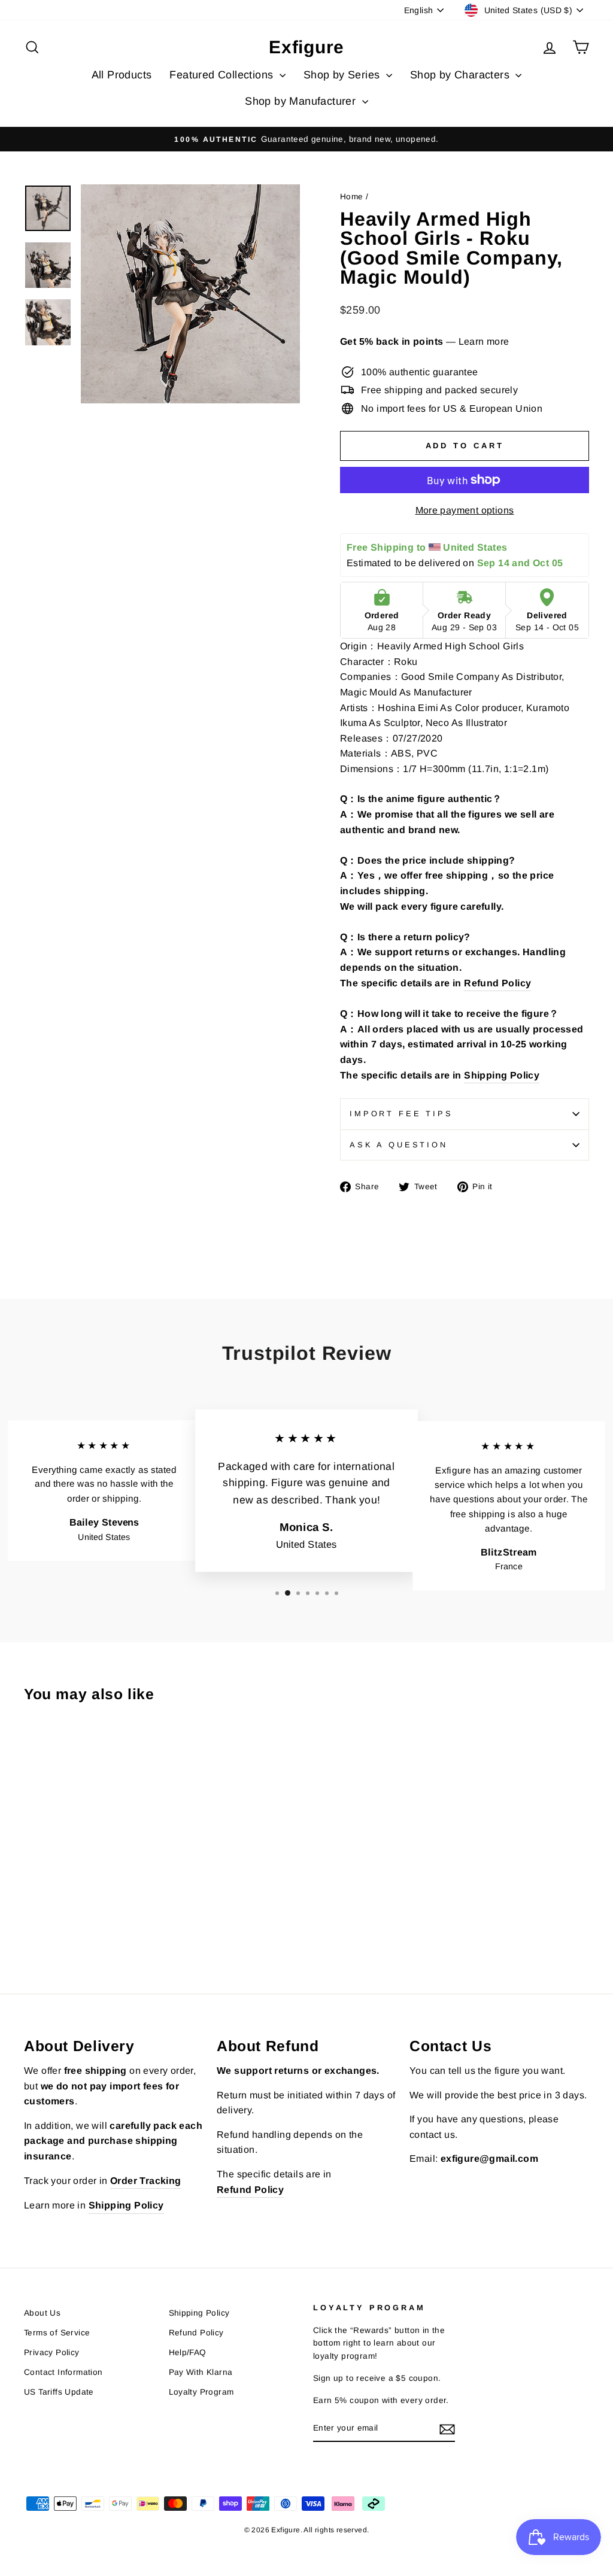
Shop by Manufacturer (302, 101)
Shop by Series (343, 75)
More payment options (465, 510)
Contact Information (63, 2372)
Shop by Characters (462, 75)
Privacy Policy (52, 2352)
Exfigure (306, 47)
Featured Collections (223, 75)
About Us (42, 2313)
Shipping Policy (502, 1075)
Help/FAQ (188, 2352)
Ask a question (399, 1145)
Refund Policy (497, 983)
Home (352, 197)
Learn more (484, 341)
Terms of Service (57, 2333)
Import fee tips (401, 1114)
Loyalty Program (201, 2392)
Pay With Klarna (201, 2372)
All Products (122, 75)
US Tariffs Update (59, 2392)
